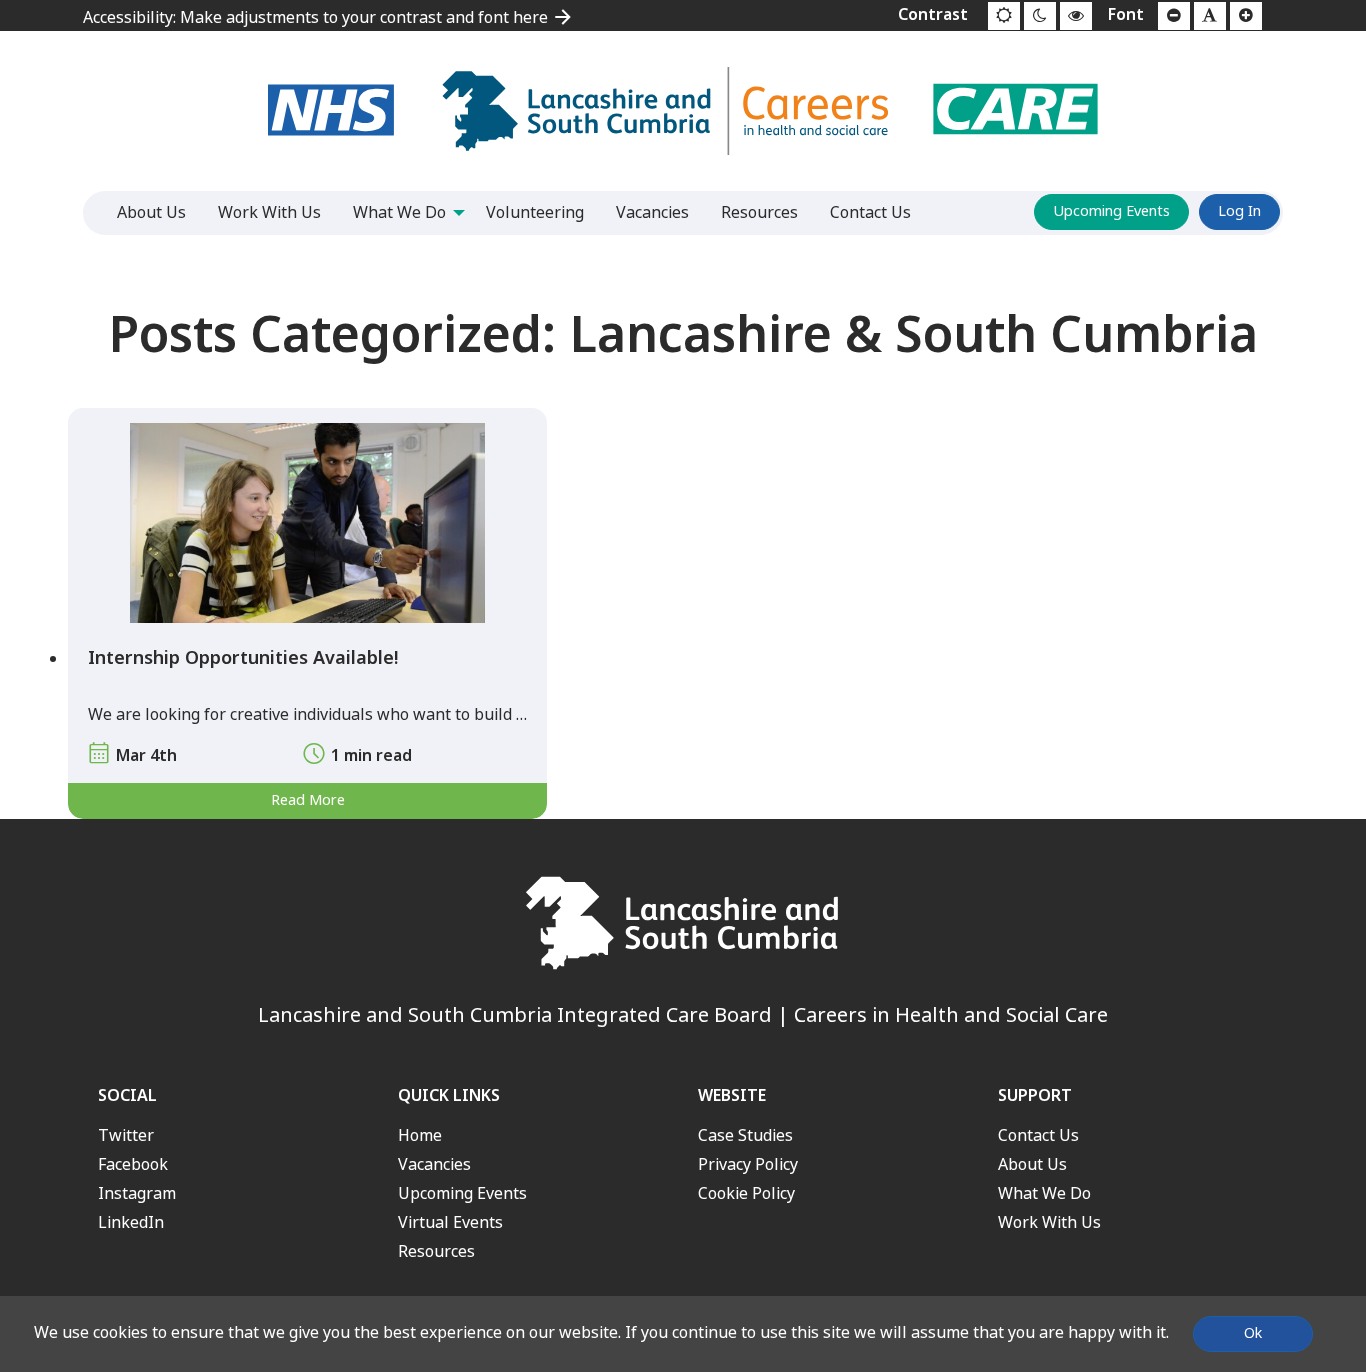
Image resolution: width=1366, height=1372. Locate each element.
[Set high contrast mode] (1076, 16)
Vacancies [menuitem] (652, 212)
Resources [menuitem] (759, 212)
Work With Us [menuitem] (269, 212)
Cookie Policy (746, 1193)
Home (420, 1135)
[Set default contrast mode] (1004, 16)
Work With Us (1049, 1222)
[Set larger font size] (1246, 16)
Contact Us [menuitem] (870, 212)
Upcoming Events (1111, 211)
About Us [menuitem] (151, 212)
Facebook (133, 1164)
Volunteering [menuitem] (535, 212)
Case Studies (745, 1135)
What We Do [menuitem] (399, 212)
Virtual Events (450, 1222)
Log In (1239, 211)
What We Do (1044, 1193)
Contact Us (1038, 1135)
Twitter (126, 1135)
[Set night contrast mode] (1040, 16)
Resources (436, 1251)
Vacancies (434, 1164)
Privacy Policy (748, 1164)
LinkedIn (131, 1222)
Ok (1253, 1333)
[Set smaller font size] (1174, 16)
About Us (1032, 1164)
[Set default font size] (1210, 16)
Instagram (137, 1193)
